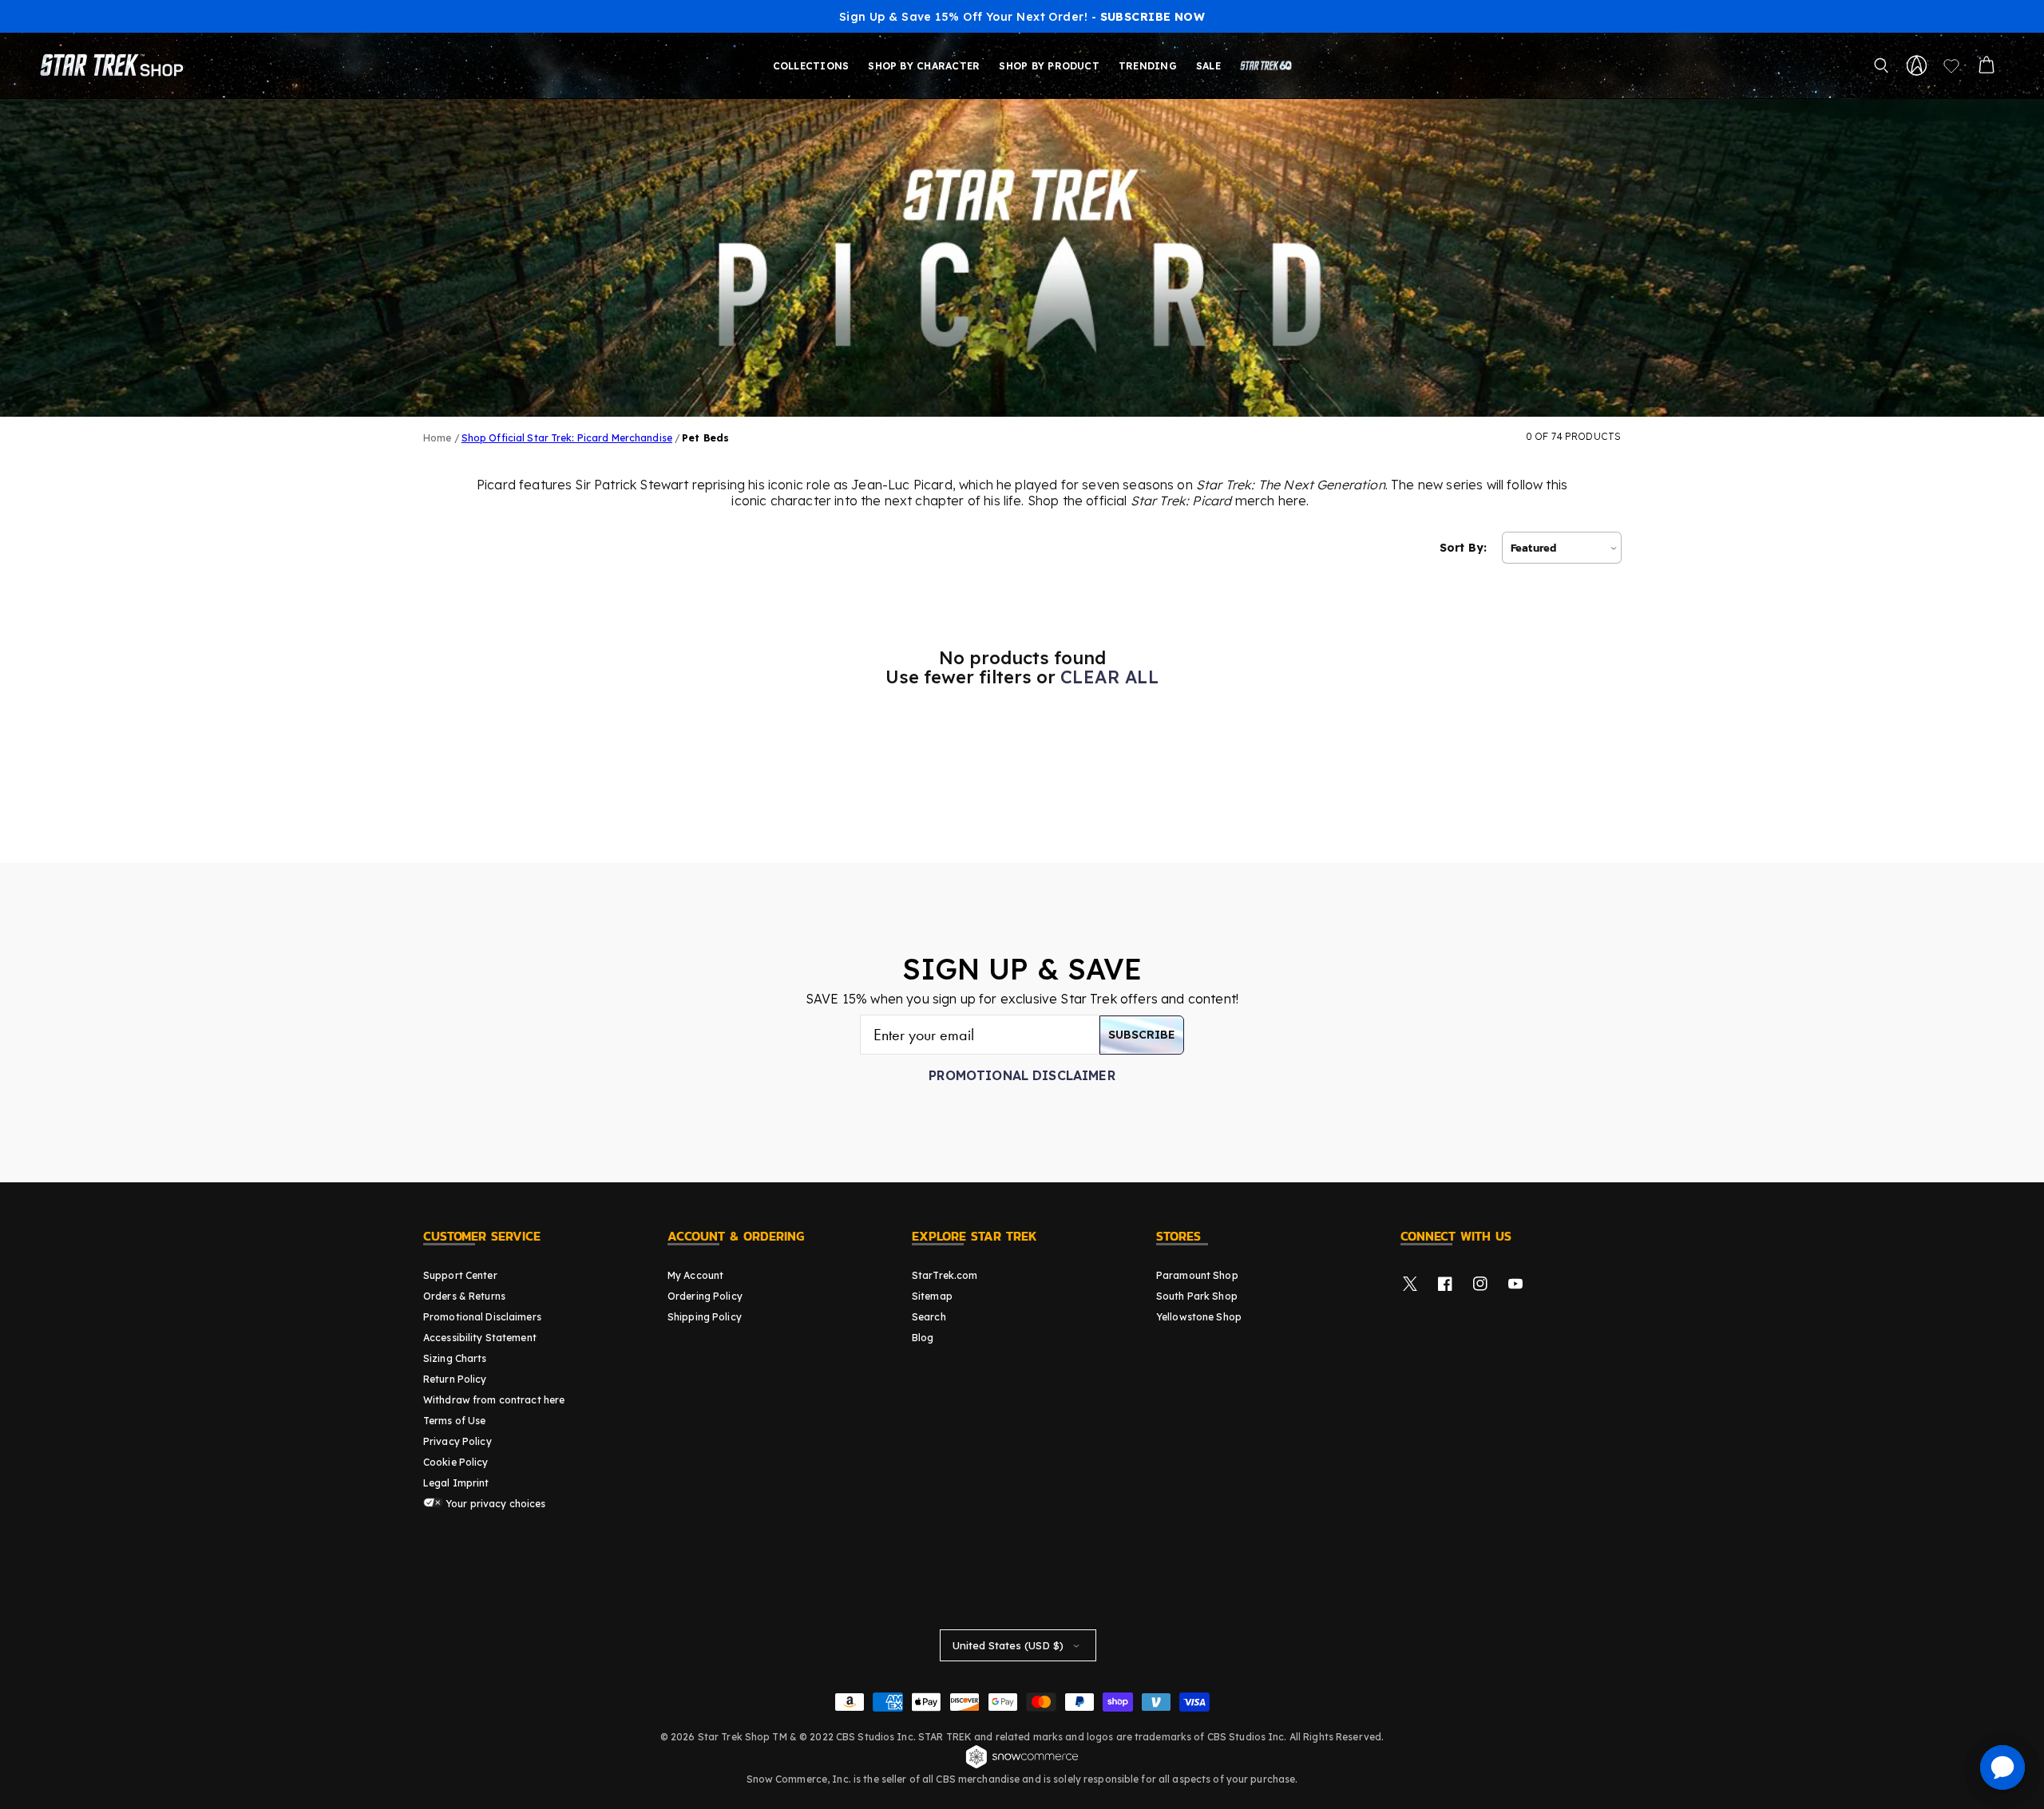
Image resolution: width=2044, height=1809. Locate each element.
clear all (1109, 677)
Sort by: (1463, 548)
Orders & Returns (464, 1296)
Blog (923, 1338)
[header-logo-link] (115, 65)
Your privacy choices (495, 1504)
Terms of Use (454, 1421)
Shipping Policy (705, 1317)
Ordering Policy (705, 1296)
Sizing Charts (455, 1358)
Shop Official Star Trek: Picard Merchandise (567, 438)
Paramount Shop (1197, 1275)
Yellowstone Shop (1199, 1317)
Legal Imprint (456, 1483)
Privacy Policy (458, 1441)
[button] (1881, 65)
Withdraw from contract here (494, 1400)
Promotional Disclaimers (482, 1317)
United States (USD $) (1008, 1645)
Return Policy (455, 1379)
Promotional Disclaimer (1022, 1075)
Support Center (460, 1275)
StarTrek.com (945, 1275)
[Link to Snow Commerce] (1022, 1766)
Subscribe (1142, 1035)
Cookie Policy (456, 1462)
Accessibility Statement (480, 1338)
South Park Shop (1197, 1296)
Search (929, 1317)
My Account (695, 1275)
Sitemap (932, 1296)
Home (437, 438)
